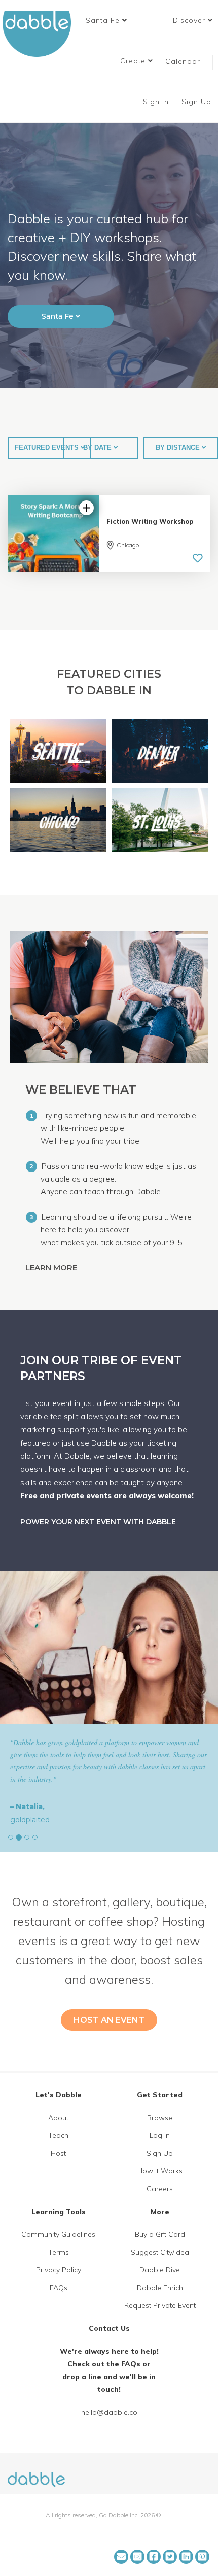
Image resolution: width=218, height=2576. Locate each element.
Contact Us (109, 2328)
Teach (58, 2135)
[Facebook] (154, 2557)
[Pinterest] (202, 2557)
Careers (160, 2189)
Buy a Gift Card (160, 2234)
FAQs (59, 2288)
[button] (106, 20)
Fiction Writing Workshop (150, 521)
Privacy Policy (59, 2270)
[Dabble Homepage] (41, 34)
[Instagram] (137, 2557)
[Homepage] (36, 2473)
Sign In (157, 102)
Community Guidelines (58, 2234)
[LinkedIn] (186, 2557)
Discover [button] (190, 20)
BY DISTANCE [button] (179, 447)
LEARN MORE (52, 1268)
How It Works (160, 2171)
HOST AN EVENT (109, 2020)
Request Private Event (160, 2305)
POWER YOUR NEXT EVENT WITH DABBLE (98, 1522)
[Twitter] (170, 2557)
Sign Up (198, 102)
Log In (160, 2135)
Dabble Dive (160, 2270)
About (58, 2118)
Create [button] (134, 61)
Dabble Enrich (160, 2288)
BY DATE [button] (98, 447)
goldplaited (30, 1820)
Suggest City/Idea (160, 2252)
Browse (160, 2118)
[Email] (121, 2557)
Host (58, 2153)
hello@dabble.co (109, 2412)
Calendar (183, 61)
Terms (59, 2252)
